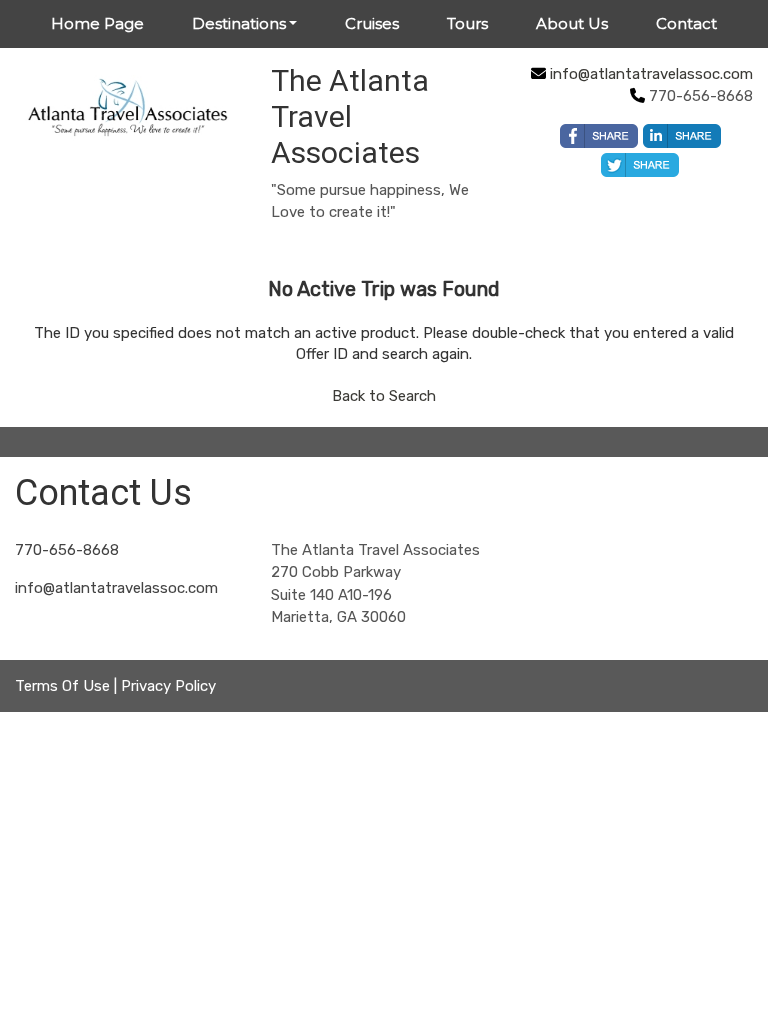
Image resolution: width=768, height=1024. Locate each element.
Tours (467, 23)
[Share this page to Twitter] (640, 165)
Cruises (372, 23)
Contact (686, 23)
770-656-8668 (67, 550)
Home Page (97, 23)
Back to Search (384, 396)
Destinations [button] (239, 23)
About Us (572, 23)
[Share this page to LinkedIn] (682, 136)
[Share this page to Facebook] (599, 136)
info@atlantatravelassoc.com (651, 74)
